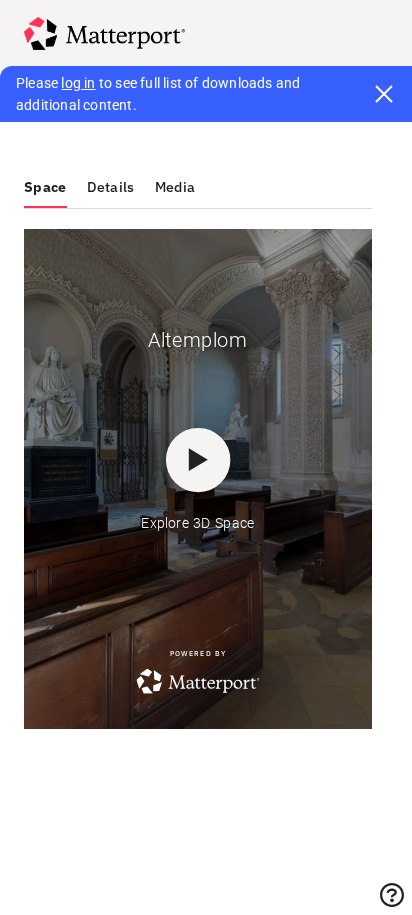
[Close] (384, 94)
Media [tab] (175, 187)
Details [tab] (111, 187)
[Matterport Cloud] (104, 33)
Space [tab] (45, 187)
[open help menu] (392, 895)
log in (78, 83)
